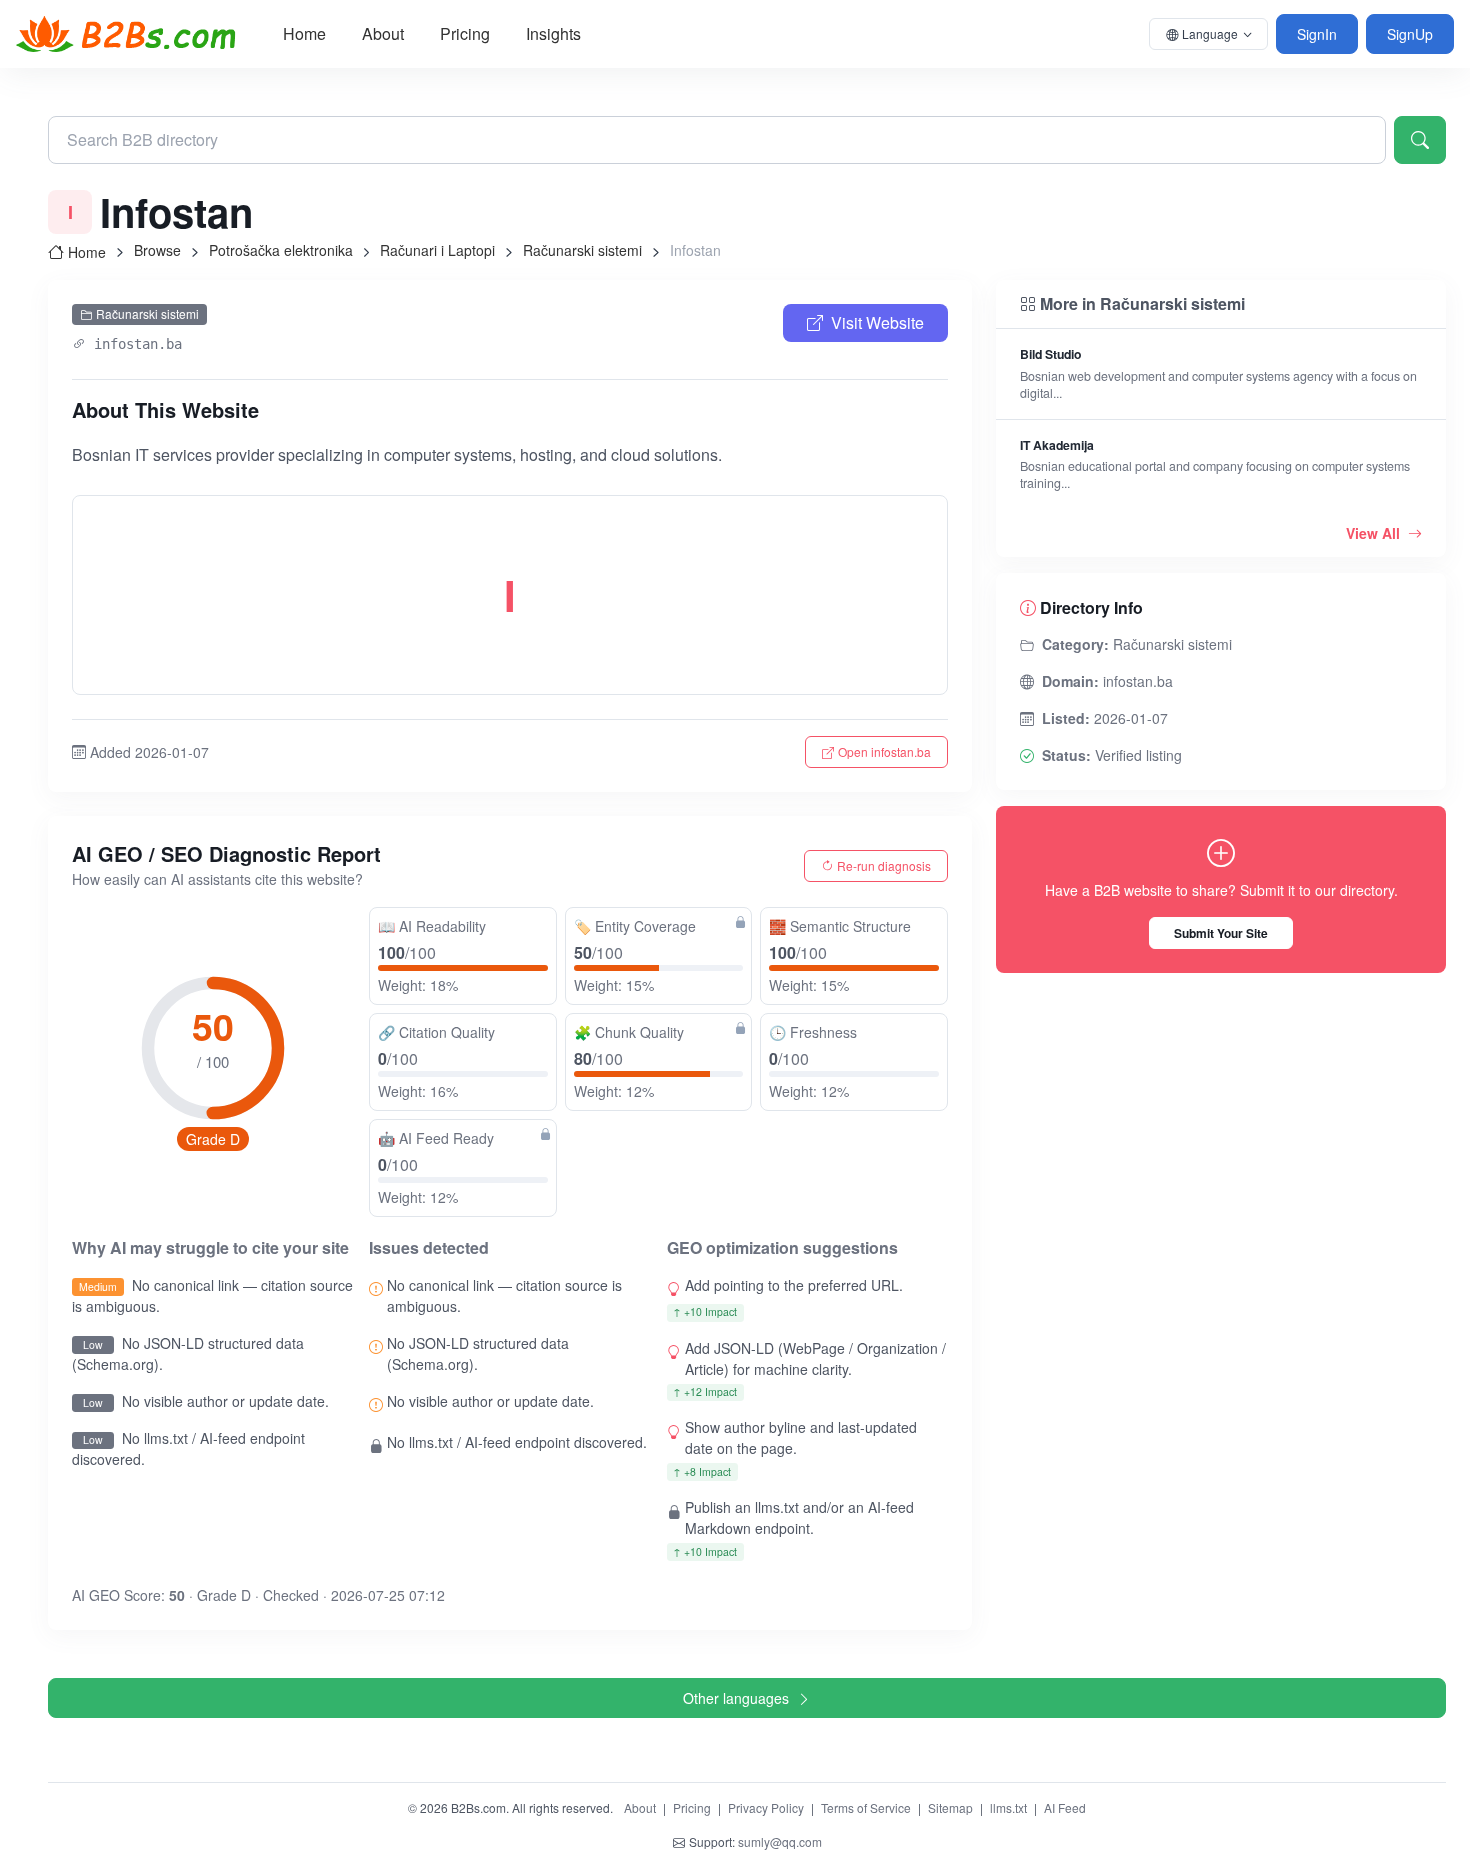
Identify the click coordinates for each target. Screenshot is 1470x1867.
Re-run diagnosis (884, 865)
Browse (157, 250)
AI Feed (1065, 1807)
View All (1375, 533)
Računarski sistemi (582, 250)
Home (304, 33)
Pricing (465, 33)
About (383, 33)
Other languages (736, 1698)
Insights (553, 33)
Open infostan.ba (884, 751)
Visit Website (877, 322)
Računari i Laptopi (437, 250)
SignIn (1317, 34)
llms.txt (1008, 1807)
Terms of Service (866, 1807)
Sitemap (950, 1807)
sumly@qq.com (780, 1841)
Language (1210, 33)
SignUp (1410, 34)
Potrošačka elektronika (281, 250)
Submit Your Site (1221, 933)
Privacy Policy (766, 1807)
